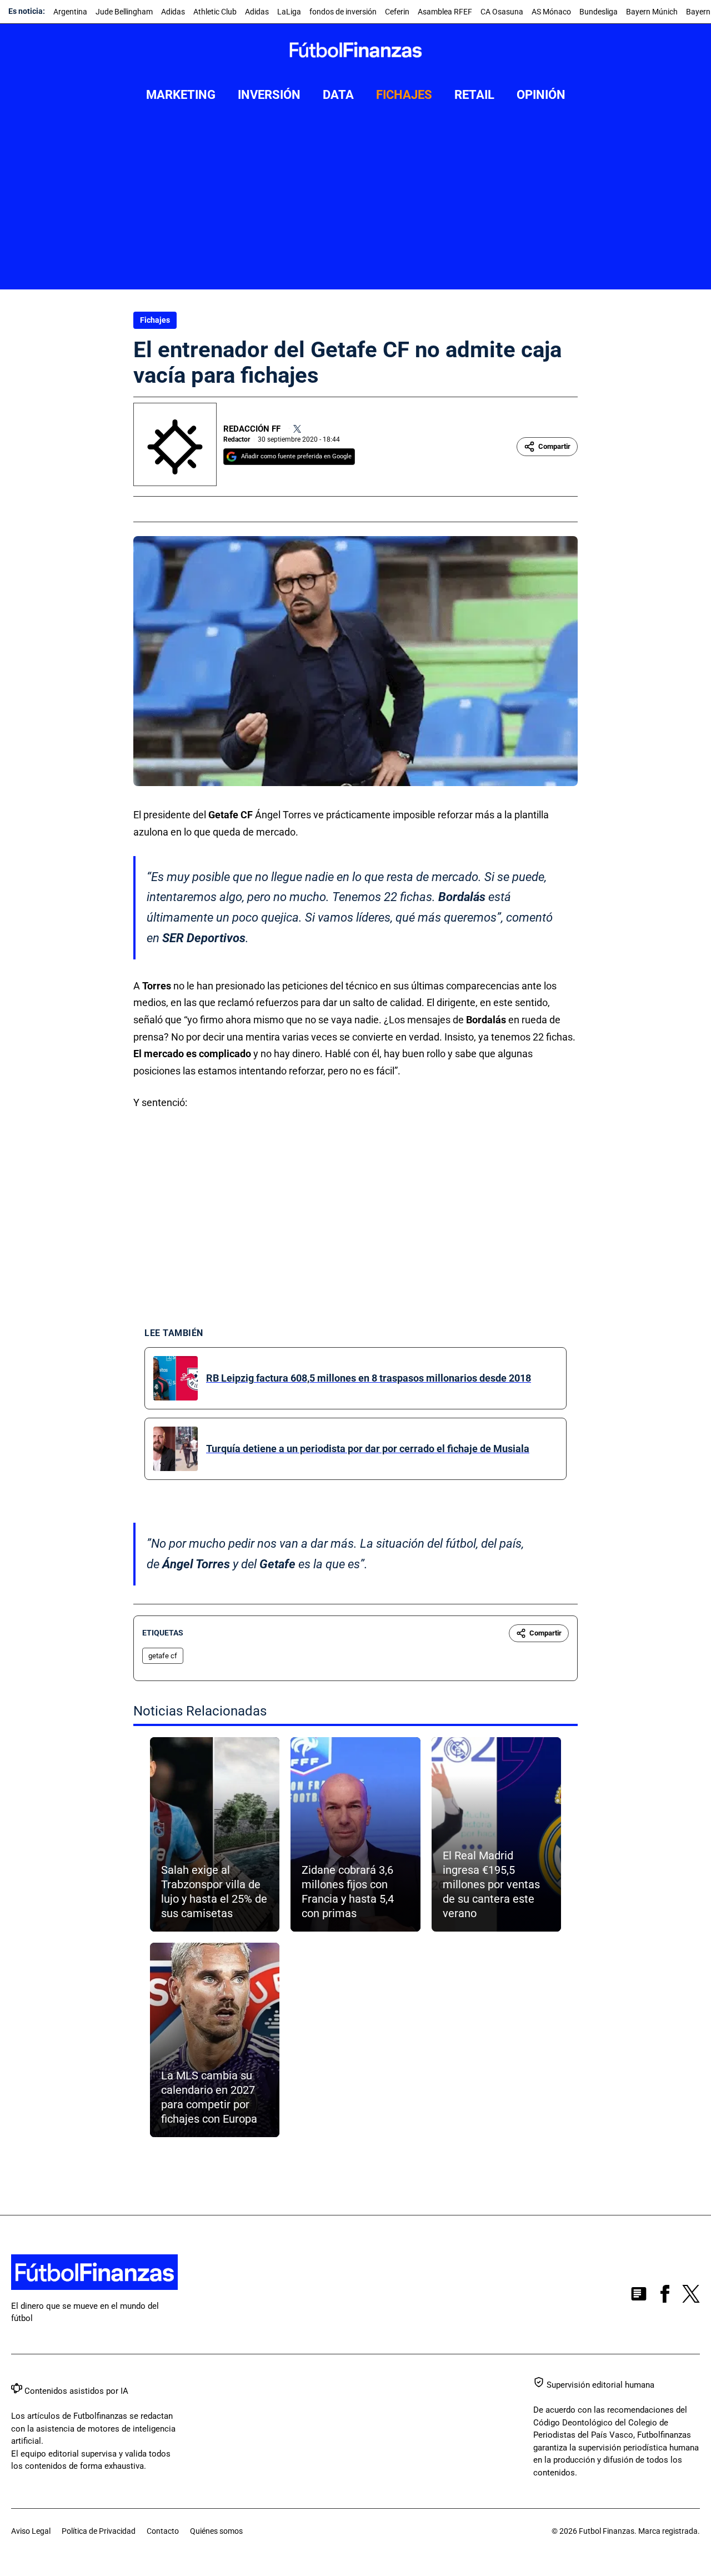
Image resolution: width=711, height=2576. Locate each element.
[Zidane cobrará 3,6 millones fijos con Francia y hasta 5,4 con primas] (355, 1834)
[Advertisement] (355, 206)
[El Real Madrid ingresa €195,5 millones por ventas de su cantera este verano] (496, 1834)
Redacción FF (252, 429)
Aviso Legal (31, 2531)
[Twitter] (297, 429)
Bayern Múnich (652, 12)
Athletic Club (215, 12)
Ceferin (397, 12)
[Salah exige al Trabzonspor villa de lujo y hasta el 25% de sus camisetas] (215, 1834)
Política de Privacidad (99, 2531)
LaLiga (289, 12)
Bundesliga (599, 12)
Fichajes (155, 320)
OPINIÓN (541, 95)
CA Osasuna (502, 12)
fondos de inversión (343, 12)
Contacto (163, 2531)
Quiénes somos (216, 2531)
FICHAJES (404, 95)
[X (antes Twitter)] (691, 2296)
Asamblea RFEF (445, 12)
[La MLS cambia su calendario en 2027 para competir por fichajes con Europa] (215, 2040)
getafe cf (163, 1656)
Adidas (173, 12)
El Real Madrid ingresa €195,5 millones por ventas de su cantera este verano (491, 1884)
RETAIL (474, 95)
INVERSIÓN (269, 95)
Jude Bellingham (124, 12)
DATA (338, 95)
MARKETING (181, 95)
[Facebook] (665, 2296)
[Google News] (639, 2296)
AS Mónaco (551, 12)
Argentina (70, 12)
